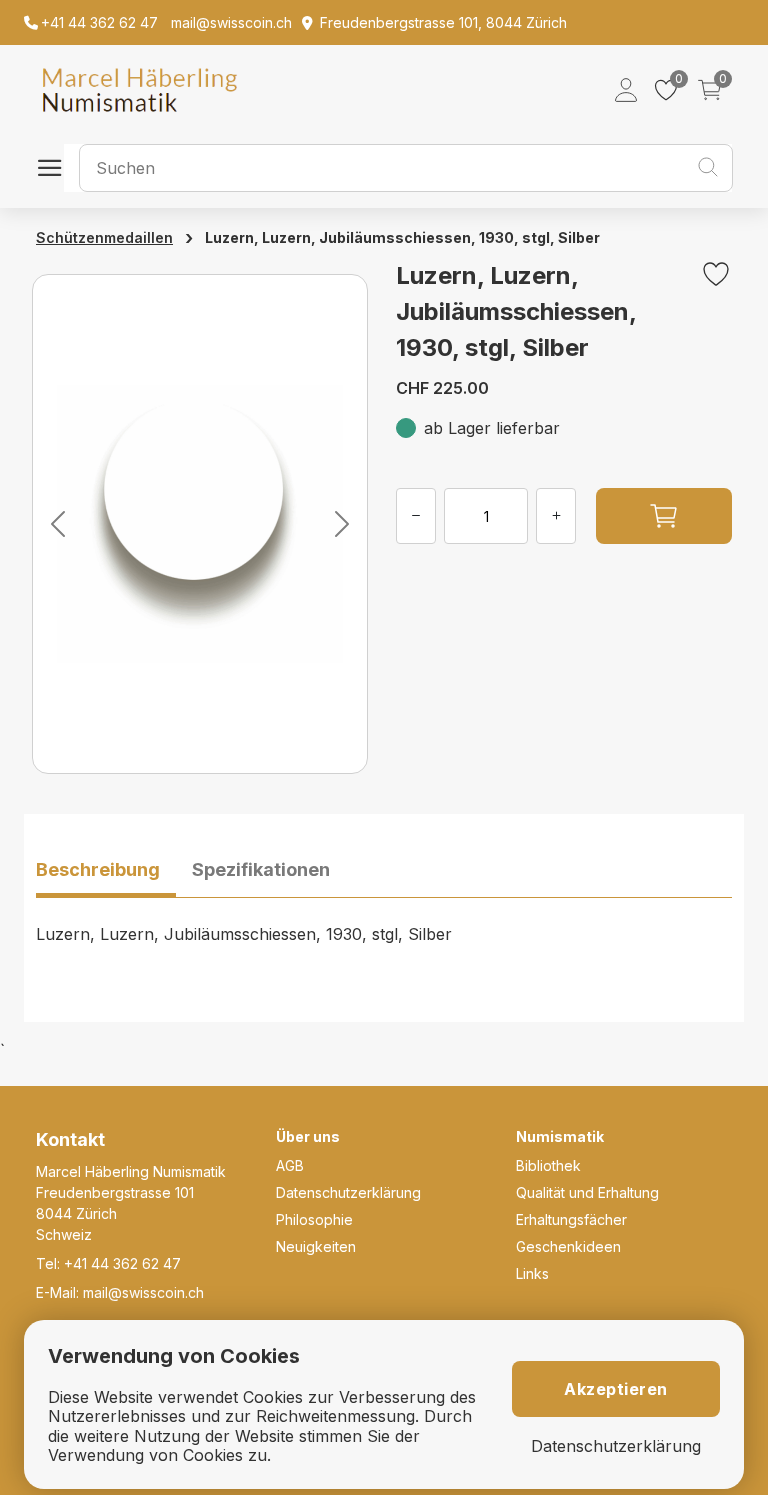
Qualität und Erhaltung (587, 1192)
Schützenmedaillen (104, 237)
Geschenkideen (568, 1246)
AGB (290, 1165)
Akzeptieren (616, 1389)
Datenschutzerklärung (348, 1192)
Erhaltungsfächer (571, 1219)
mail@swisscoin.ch (143, 1292)
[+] (556, 516)
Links (532, 1273)
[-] (416, 516)
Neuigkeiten (316, 1246)
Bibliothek (548, 1165)
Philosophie (314, 1219)
